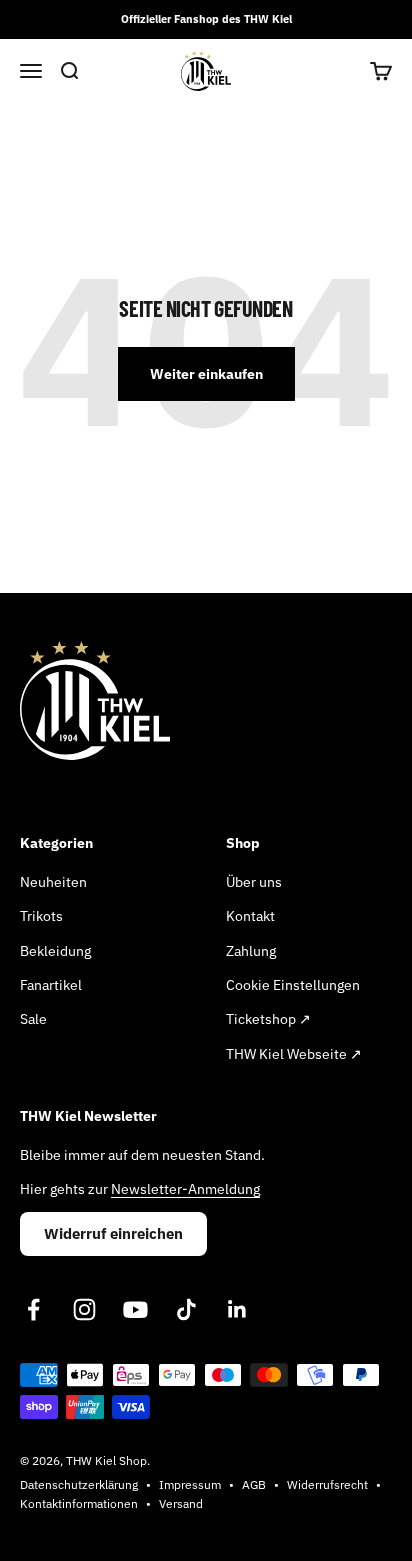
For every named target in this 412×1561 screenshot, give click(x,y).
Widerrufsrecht (327, 1484)
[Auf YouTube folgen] (135, 1309)
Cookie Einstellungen (293, 985)
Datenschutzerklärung (79, 1484)
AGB (254, 1484)
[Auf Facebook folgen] (33, 1309)
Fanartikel (51, 985)
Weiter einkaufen (206, 374)
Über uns (254, 882)
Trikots (41, 916)
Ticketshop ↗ (268, 1019)
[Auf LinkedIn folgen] (237, 1309)
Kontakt (250, 916)
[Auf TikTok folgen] (186, 1309)
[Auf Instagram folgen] (84, 1309)
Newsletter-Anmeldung (185, 1189)
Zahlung (251, 951)
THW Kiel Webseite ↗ (294, 1054)
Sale (33, 1019)
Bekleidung (55, 951)
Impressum (190, 1484)
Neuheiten (53, 882)
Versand (181, 1503)
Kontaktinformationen (79, 1503)
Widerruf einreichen (113, 1233)
